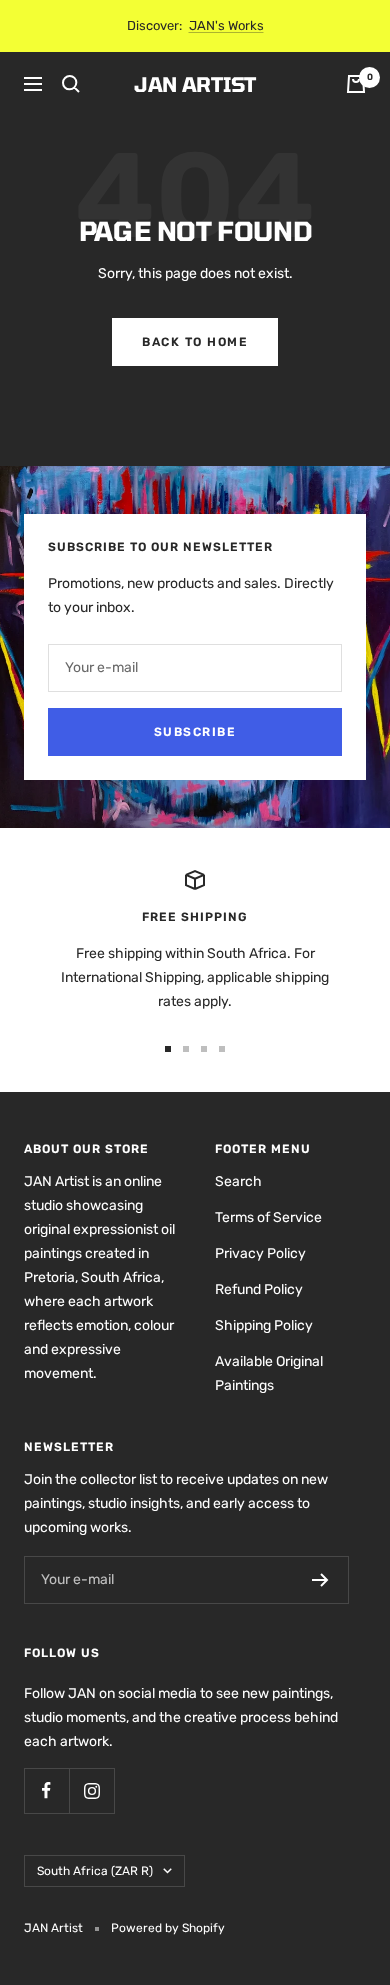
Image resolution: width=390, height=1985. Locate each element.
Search (238, 1181)
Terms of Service (268, 1217)
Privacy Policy (260, 1253)
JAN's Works (226, 25)
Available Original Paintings (269, 1373)
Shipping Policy (264, 1325)
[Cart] (356, 84)
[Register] (320, 1580)
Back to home (195, 342)
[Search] (71, 84)
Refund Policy (259, 1289)
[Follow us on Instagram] (91, 1790)
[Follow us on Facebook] (46, 1790)
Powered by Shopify (168, 1928)
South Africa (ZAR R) (95, 1871)
